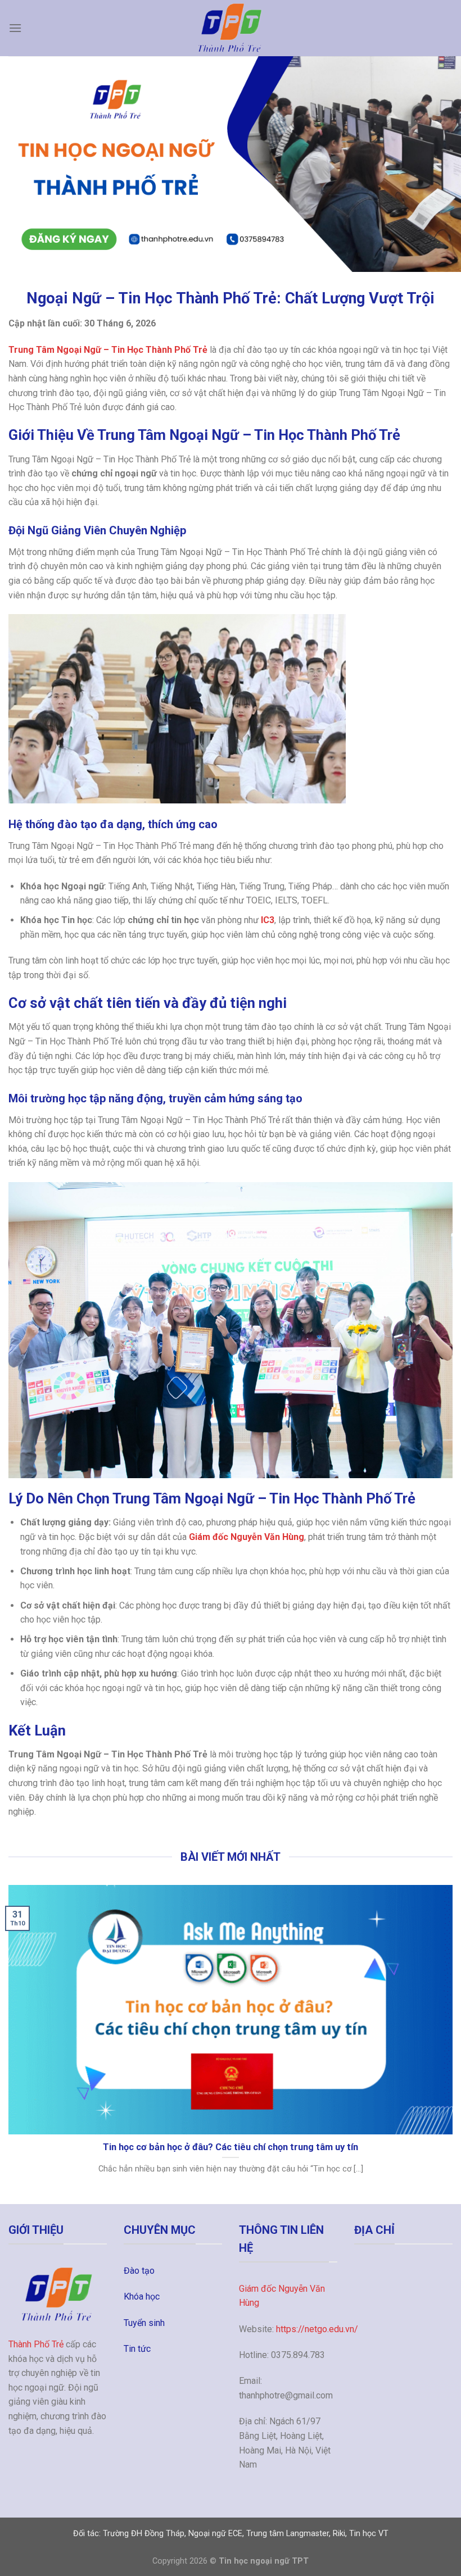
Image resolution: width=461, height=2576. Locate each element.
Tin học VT (369, 2534)
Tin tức (137, 2349)
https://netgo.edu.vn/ (317, 2329)
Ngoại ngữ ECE (215, 2534)
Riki (339, 2534)
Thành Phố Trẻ (36, 2344)
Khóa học (142, 2296)
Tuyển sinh (144, 2323)
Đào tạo (139, 2271)
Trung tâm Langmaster (288, 2534)
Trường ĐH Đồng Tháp (144, 2534)
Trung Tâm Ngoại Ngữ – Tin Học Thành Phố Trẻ (108, 350)
